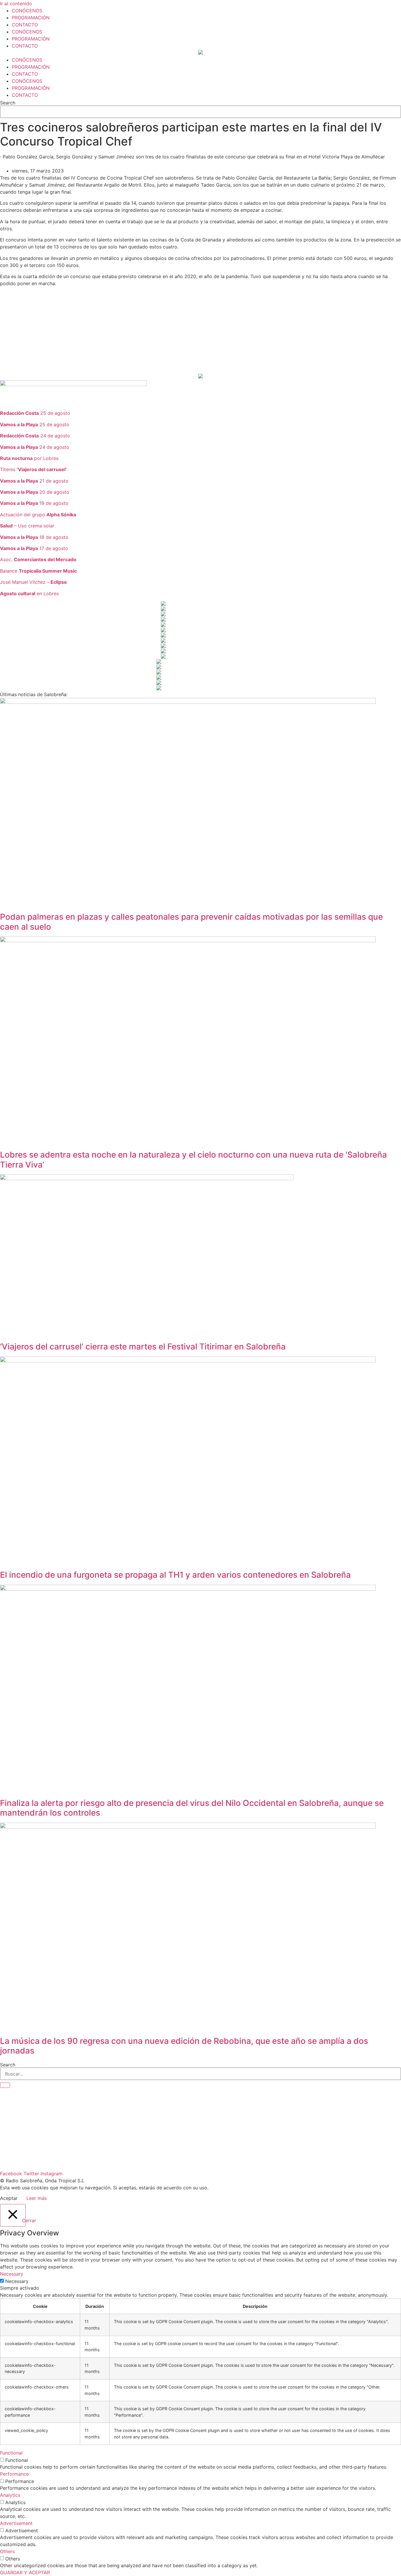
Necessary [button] (12, 2274)
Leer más (37, 2198)
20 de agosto (35, 492)
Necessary (17, 2281)
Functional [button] (11, 2453)
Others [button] (7, 2551)
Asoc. (38, 559)
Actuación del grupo (38, 515)
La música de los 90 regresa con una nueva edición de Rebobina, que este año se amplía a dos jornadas (184, 2046)
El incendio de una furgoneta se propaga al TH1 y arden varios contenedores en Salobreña (175, 1575)
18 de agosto (34, 537)
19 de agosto (34, 503)
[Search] (5, 2085)
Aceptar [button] (9, 2198)
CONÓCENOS (27, 11)
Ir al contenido (16, 4)
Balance (38, 571)
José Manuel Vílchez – (33, 582)
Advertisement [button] (16, 2523)
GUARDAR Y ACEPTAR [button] (25, 2572)
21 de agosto (34, 481)
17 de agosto (34, 548)
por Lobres (29, 458)
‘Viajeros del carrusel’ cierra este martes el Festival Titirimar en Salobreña (143, 1347)
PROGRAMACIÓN (31, 18)
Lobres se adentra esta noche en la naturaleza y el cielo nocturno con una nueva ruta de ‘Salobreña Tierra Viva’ (193, 1160)
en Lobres (29, 593)
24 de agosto (35, 436)
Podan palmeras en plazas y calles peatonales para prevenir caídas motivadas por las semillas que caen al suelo (191, 922)
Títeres (33, 469)
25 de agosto (35, 413)
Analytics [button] (10, 2495)
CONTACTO (25, 25)
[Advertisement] (176, 332)
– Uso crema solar (27, 526)
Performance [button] (14, 2474)
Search (8, 103)
